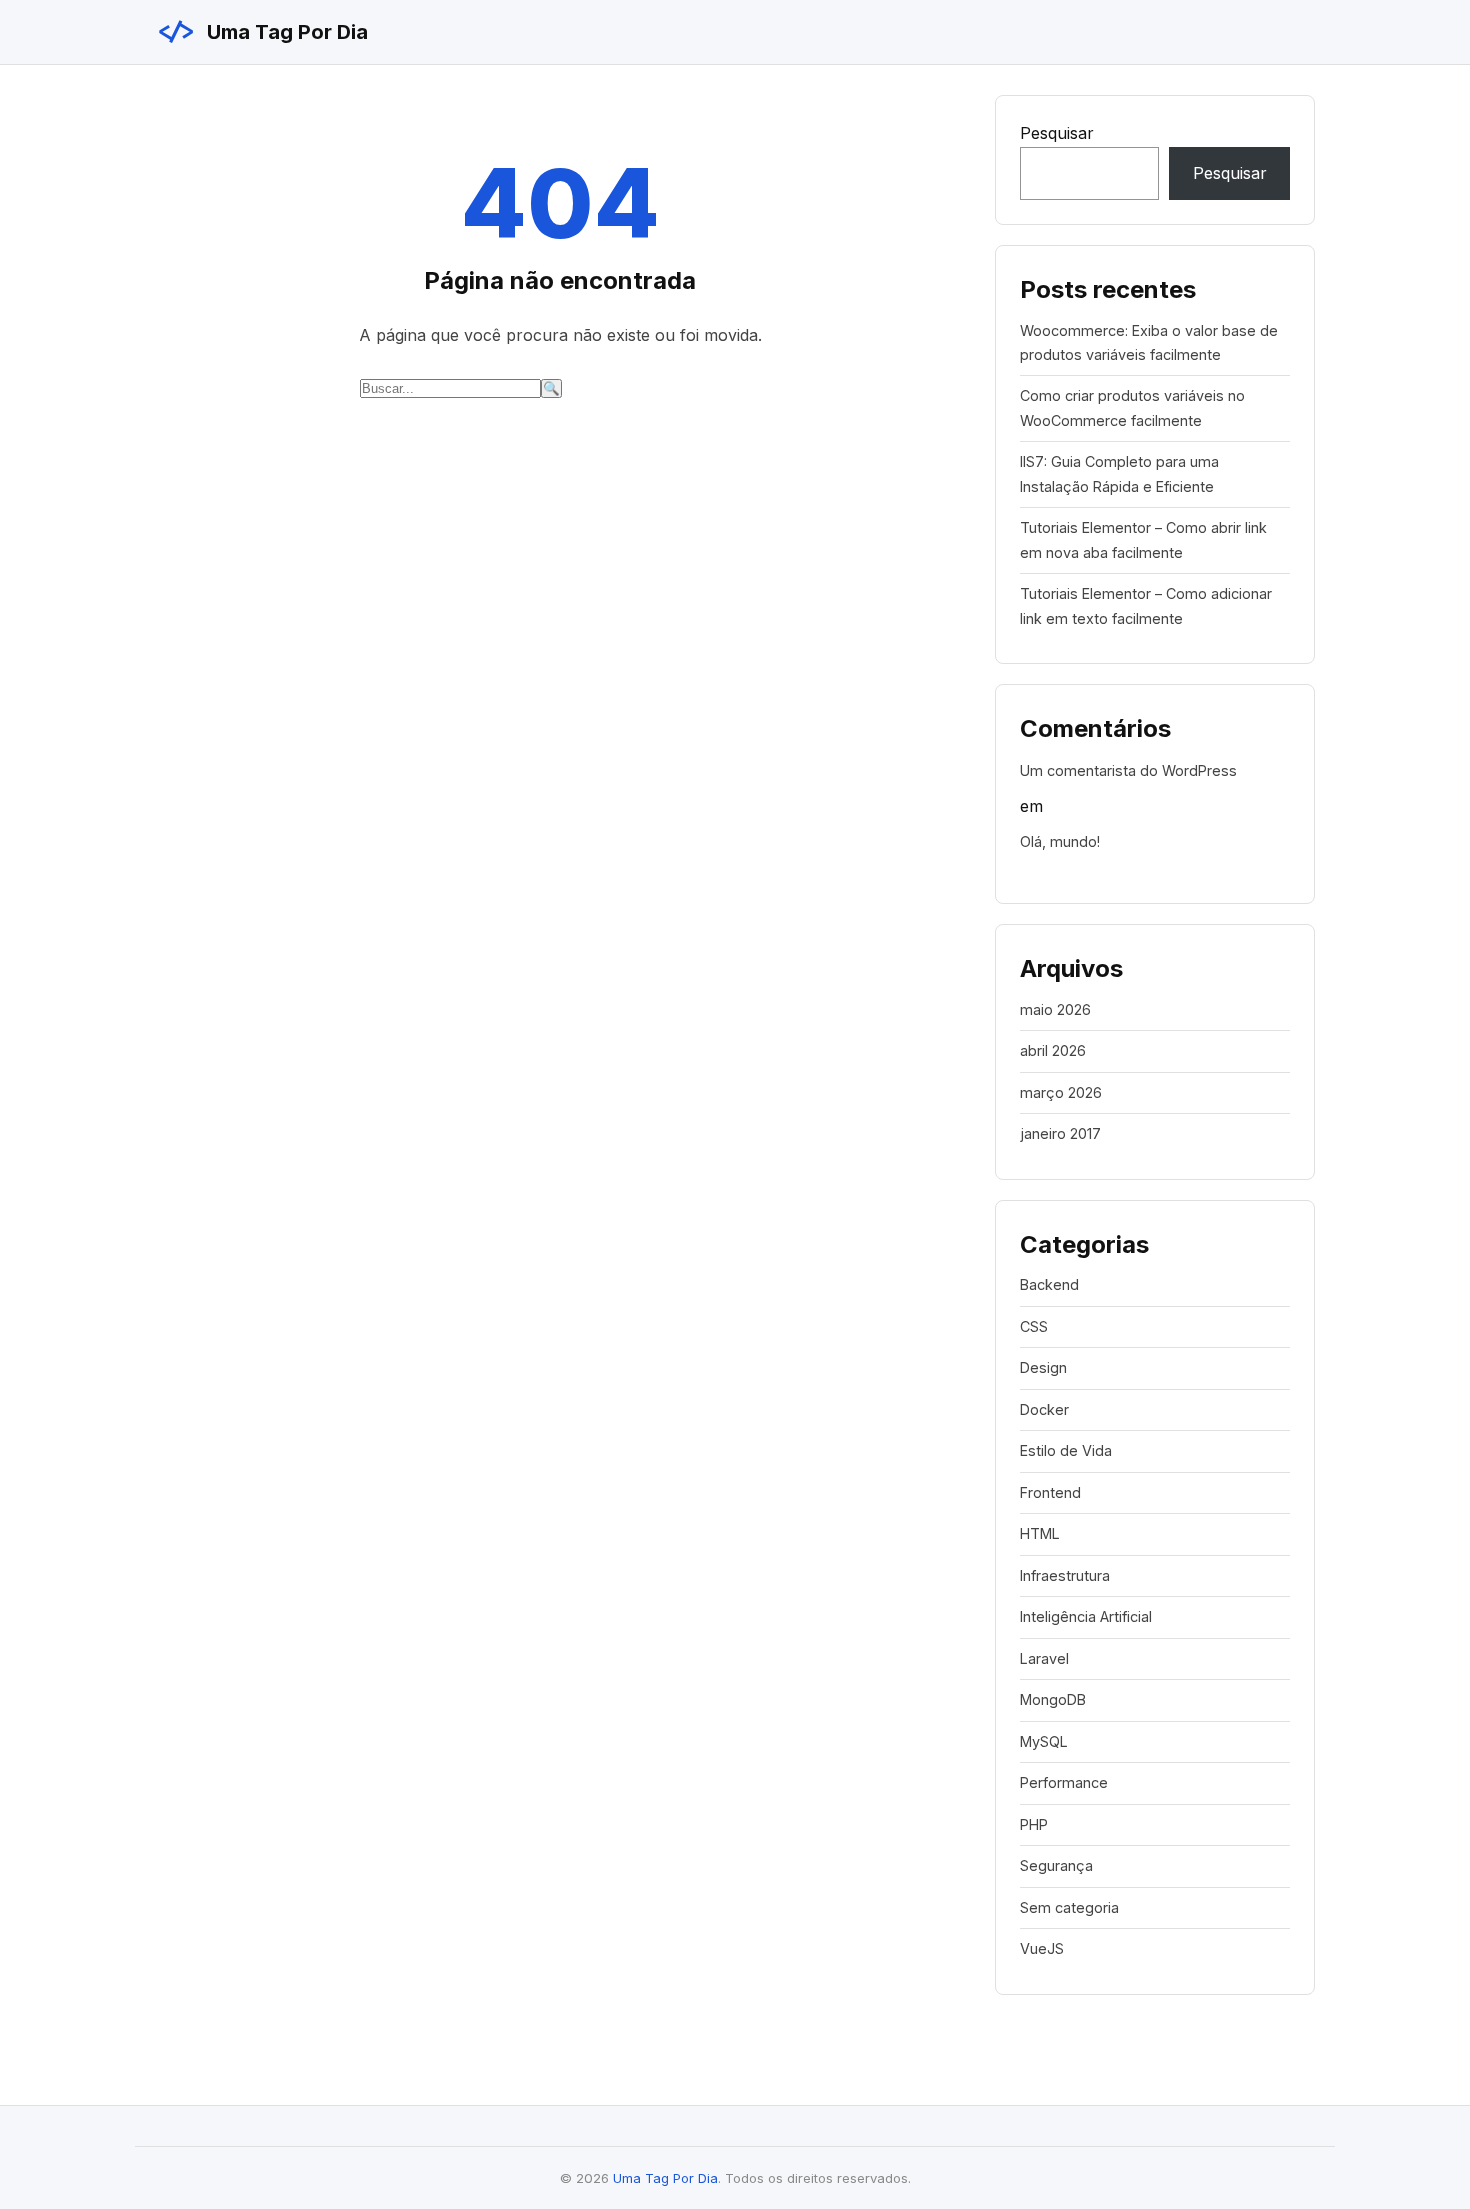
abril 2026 (1053, 1050)
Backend (1049, 1284)
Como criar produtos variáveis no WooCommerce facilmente (1132, 407)
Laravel (1044, 1658)
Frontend (1050, 1492)
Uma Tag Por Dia (261, 32)
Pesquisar (1057, 133)
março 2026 (1061, 1092)
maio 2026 (1055, 1009)
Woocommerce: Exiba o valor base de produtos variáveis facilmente (1149, 342)
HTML (1040, 1533)
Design (1043, 1367)
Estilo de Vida (1066, 1450)
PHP (1034, 1824)
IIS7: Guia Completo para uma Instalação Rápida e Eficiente (1119, 473)
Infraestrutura (1065, 1575)
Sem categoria (1069, 1907)
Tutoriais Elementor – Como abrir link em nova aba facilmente (1143, 539)
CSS (1034, 1326)
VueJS (1042, 1948)
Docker (1044, 1409)
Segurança (1056, 1865)
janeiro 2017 (1060, 1133)
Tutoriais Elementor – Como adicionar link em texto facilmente (1146, 605)
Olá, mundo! (1060, 841)
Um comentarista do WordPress (1128, 770)
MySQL (1044, 1741)
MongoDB (1053, 1699)
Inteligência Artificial (1086, 1616)
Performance (1064, 1782)
